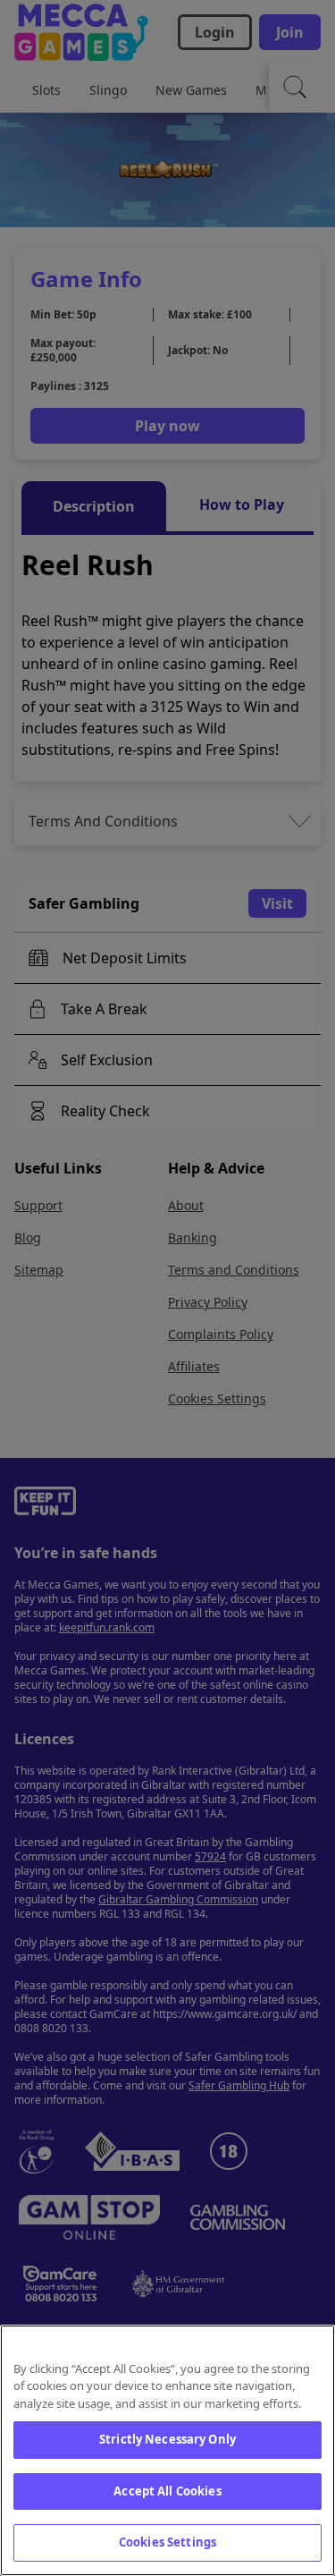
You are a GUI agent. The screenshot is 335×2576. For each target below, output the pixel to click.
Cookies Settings (167, 2542)
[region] (167, 2450)
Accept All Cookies (167, 2491)
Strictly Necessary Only (167, 2439)
